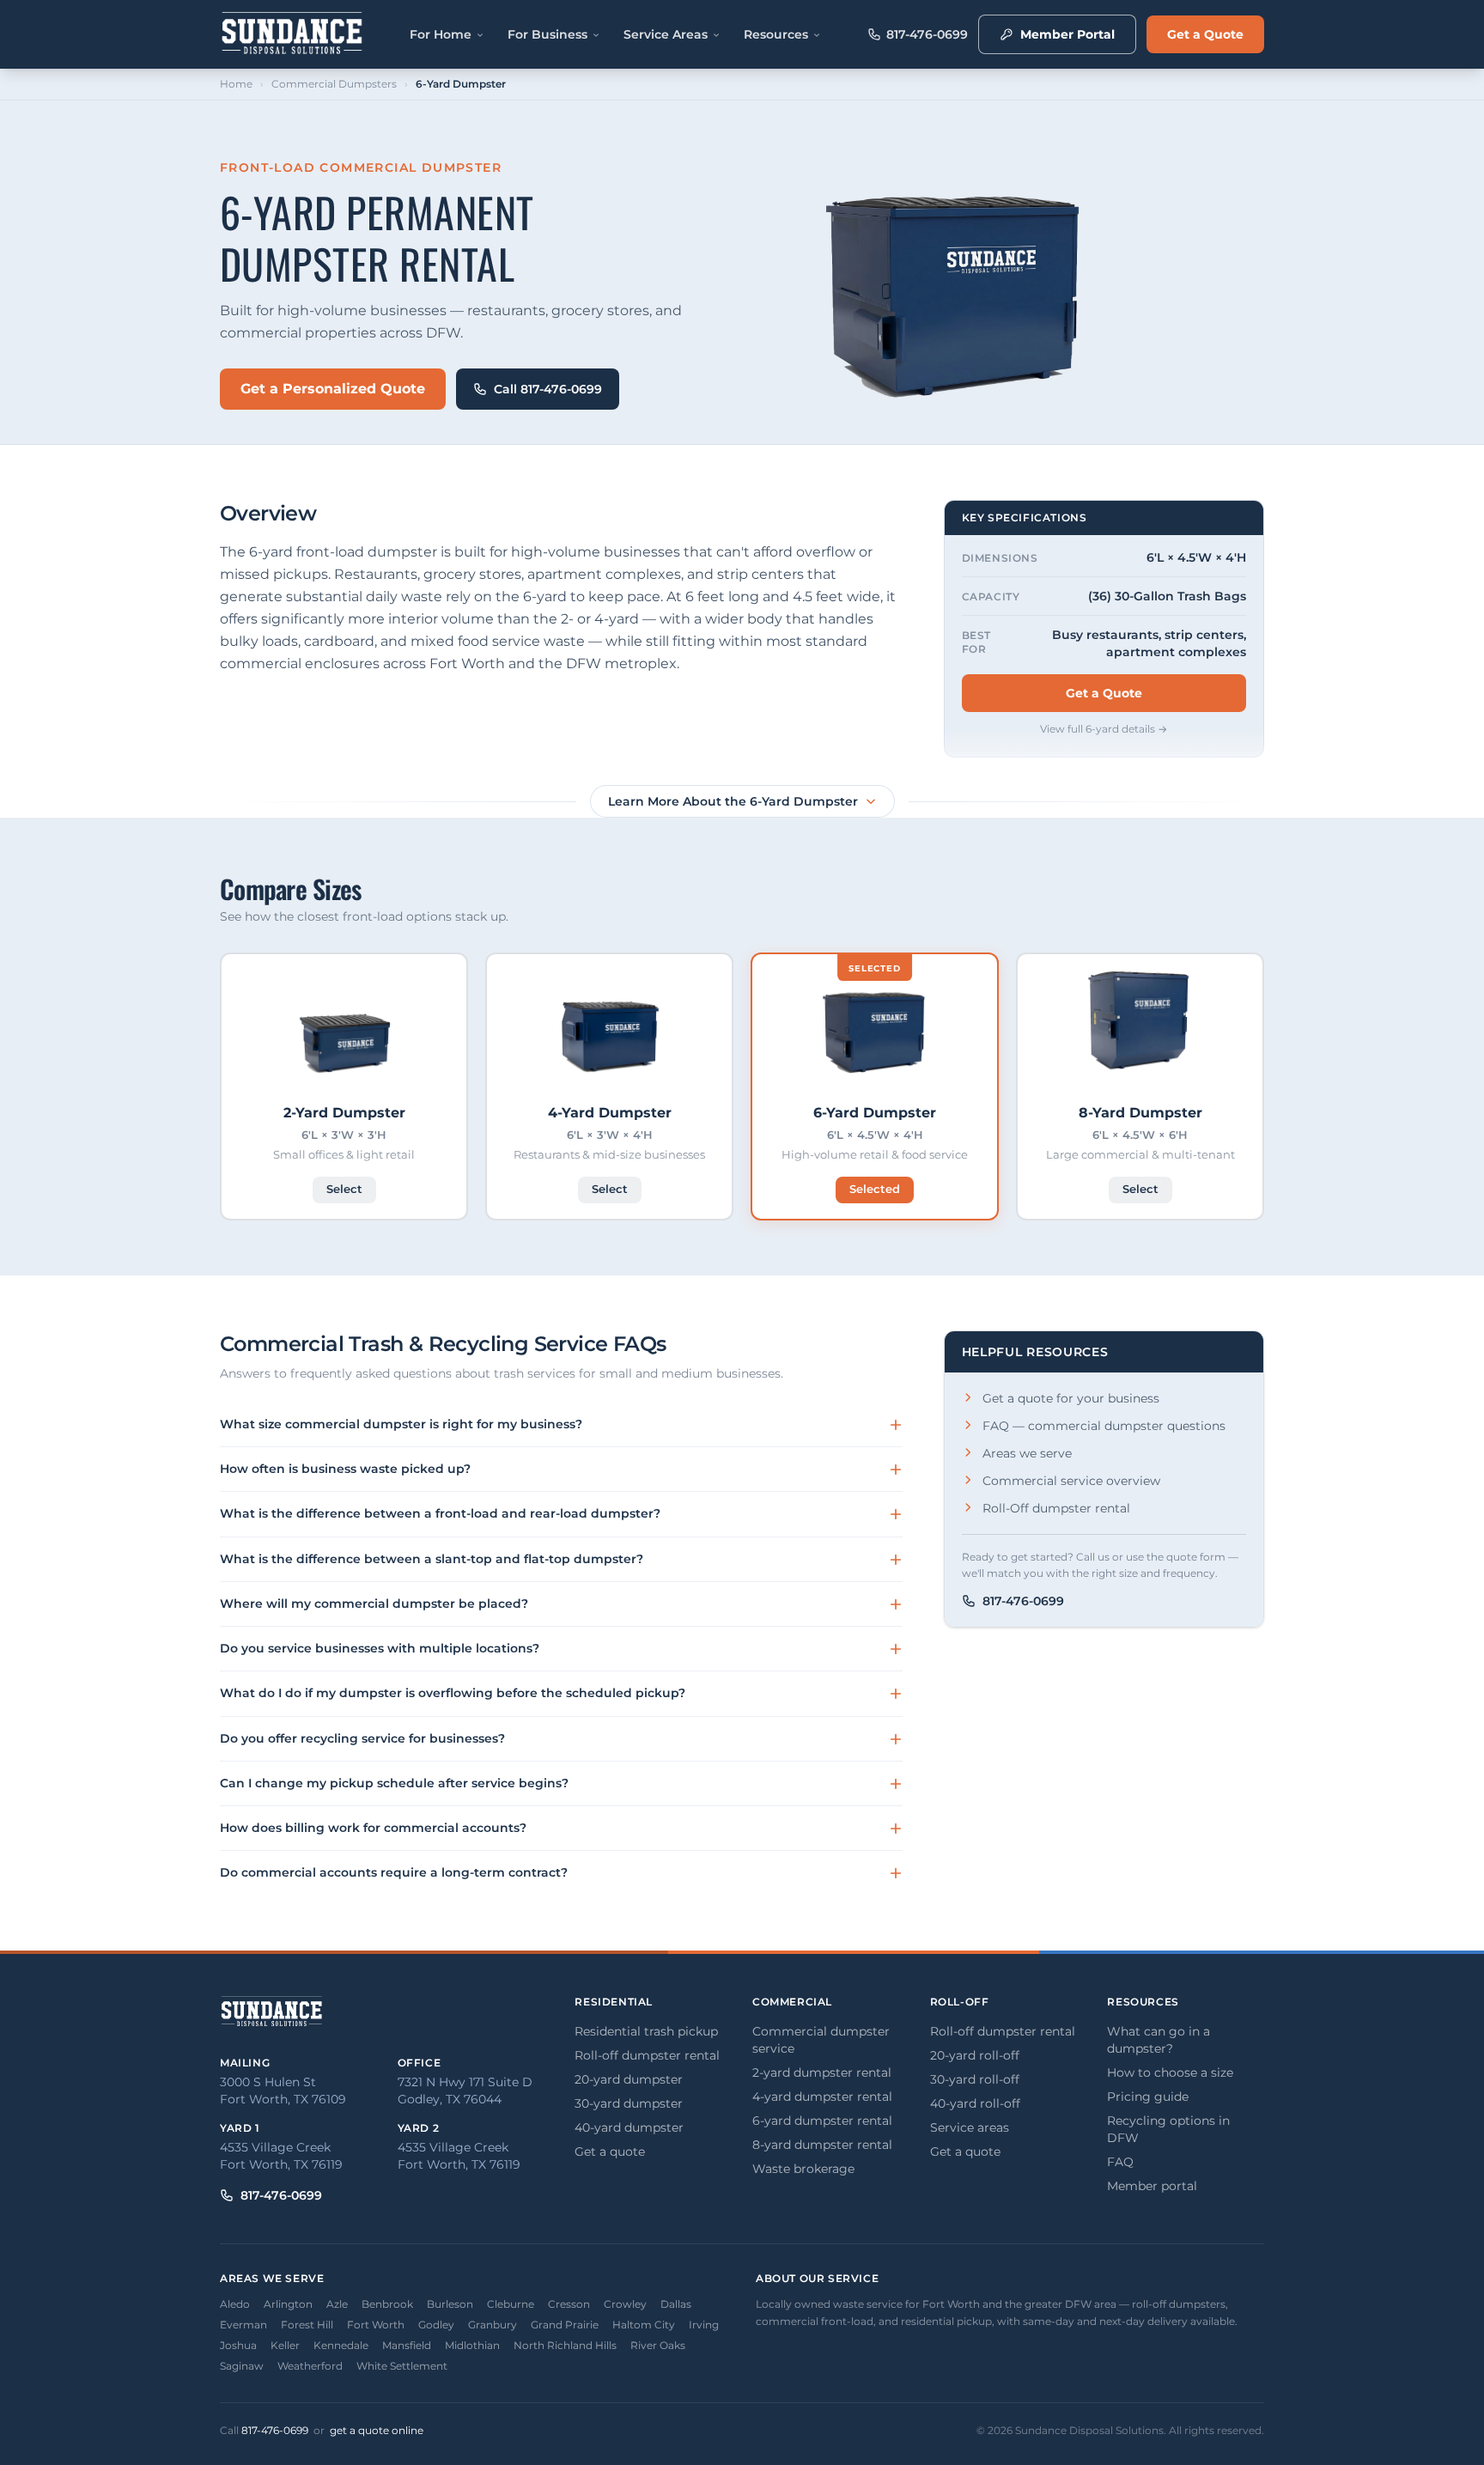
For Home (441, 34)
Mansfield (407, 2345)
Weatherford (310, 2366)
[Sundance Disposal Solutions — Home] (292, 34)
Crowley (625, 2304)
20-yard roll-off (975, 2055)
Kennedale (341, 2345)
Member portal (1152, 2186)
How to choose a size (1170, 2072)
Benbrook (387, 2304)
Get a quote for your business (1071, 1398)
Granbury (493, 2325)
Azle (337, 2304)
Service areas (970, 2127)
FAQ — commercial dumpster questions (1104, 1426)
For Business (547, 34)
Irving (704, 2325)
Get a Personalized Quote (333, 389)
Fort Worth (376, 2325)
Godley (436, 2325)
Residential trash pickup (646, 2031)
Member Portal (1067, 34)
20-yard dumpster (629, 2079)
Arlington (288, 2304)
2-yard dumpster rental (822, 2072)
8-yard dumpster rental (822, 2145)
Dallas (676, 2304)
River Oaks (658, 2345)
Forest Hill (307, 2325)
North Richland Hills (565, 2345)
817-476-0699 (927, 34)
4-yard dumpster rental (822, 2097)
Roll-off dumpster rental (647, 2055)
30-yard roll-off (975, 2079)
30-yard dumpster (629, 2103)
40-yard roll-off (975, 2103)
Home (236, 84)
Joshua (238, 2345)
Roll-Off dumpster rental (1056, 1508)
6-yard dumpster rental (822, 2121)
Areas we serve (1027, 1453)
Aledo (235, 2304)
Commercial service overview (1071, 1481)
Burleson (450, 2304)
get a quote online (377, 2430)
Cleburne (511, 2304)
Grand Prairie (565, 2325)
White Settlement (402, 2366)
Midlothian (472, 2345)
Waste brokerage (803, 2169)
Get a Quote (1205, 34)
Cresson (569, 2304)
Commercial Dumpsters (334, 84)
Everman (243, 2325)
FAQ (1120, 2162)
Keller (285, 2345)
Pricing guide (1148, 2097)
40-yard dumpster (629, 2127)
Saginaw (242, 2366)
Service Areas (666, 34)
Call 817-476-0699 (548, 389)
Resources (776, 34)
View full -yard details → (1104, 729)
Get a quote (610, 2152)
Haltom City (644, 2325)
